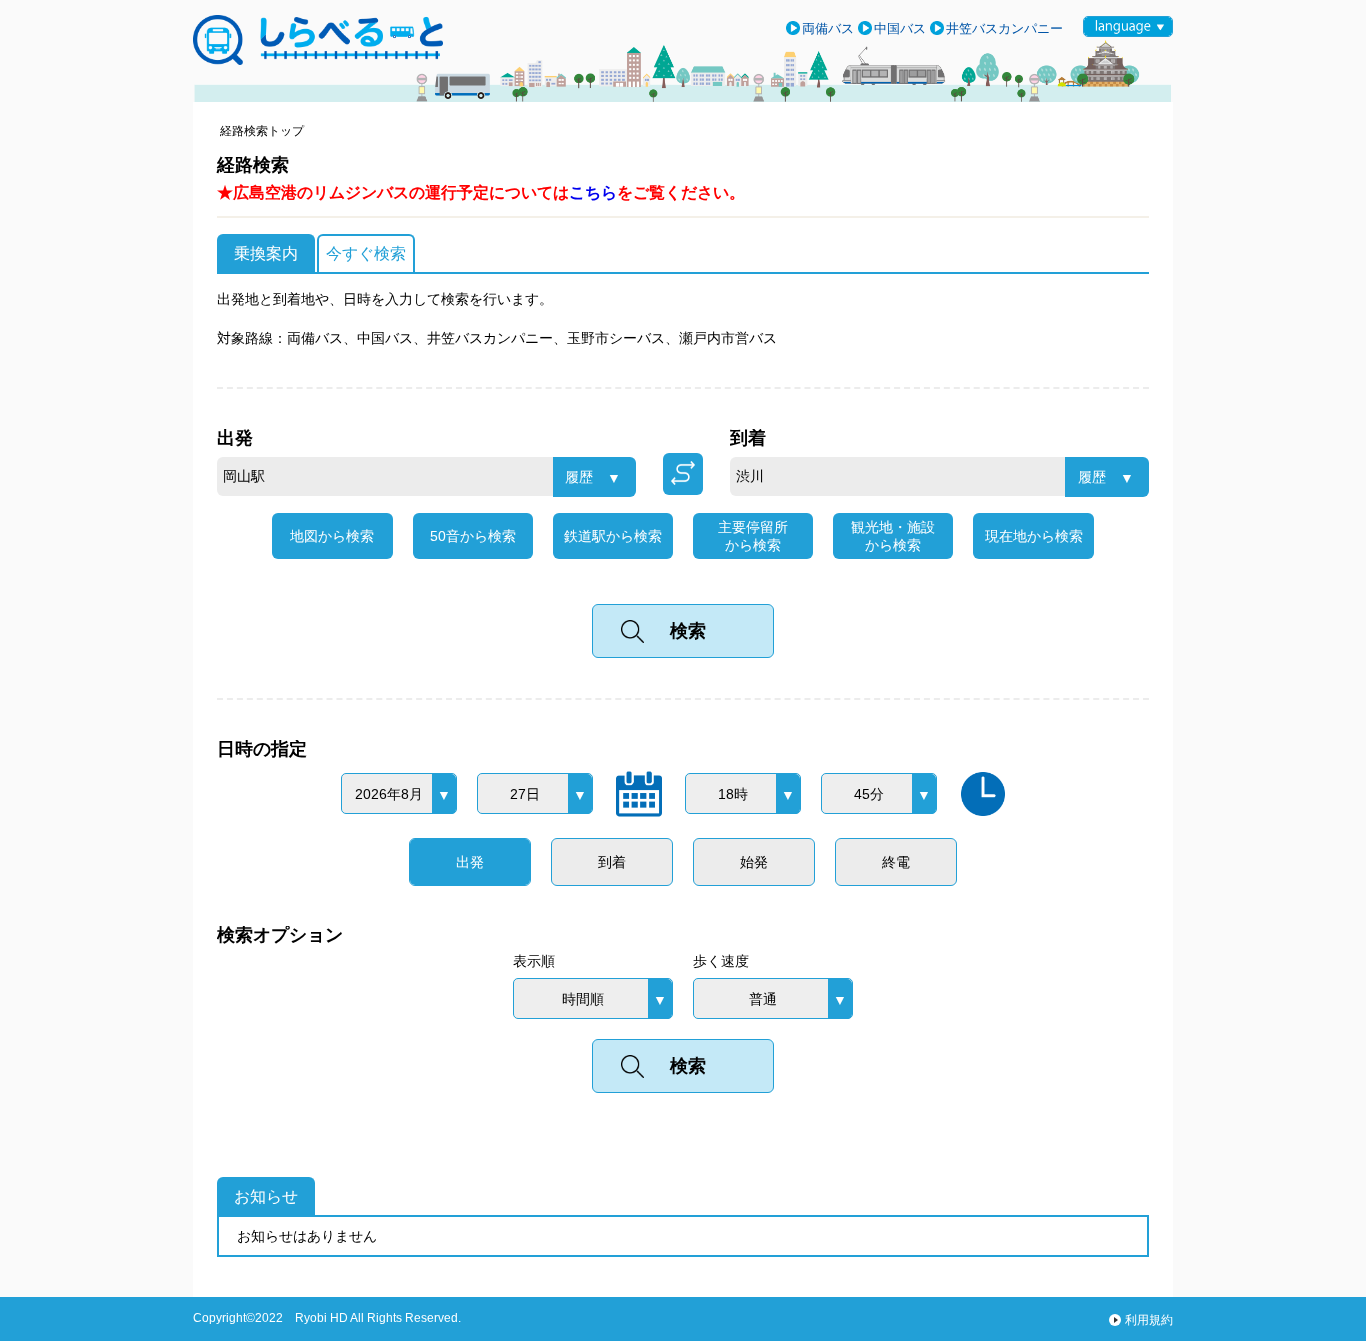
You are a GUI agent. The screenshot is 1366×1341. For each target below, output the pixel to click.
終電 (896, 862)
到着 (612, 862)
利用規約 (1149, 1320)
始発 (754, 862)
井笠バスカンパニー (1004, 28)
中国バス (900, 28)
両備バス (828, 28)
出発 (470, 862)
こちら (593, 192)
